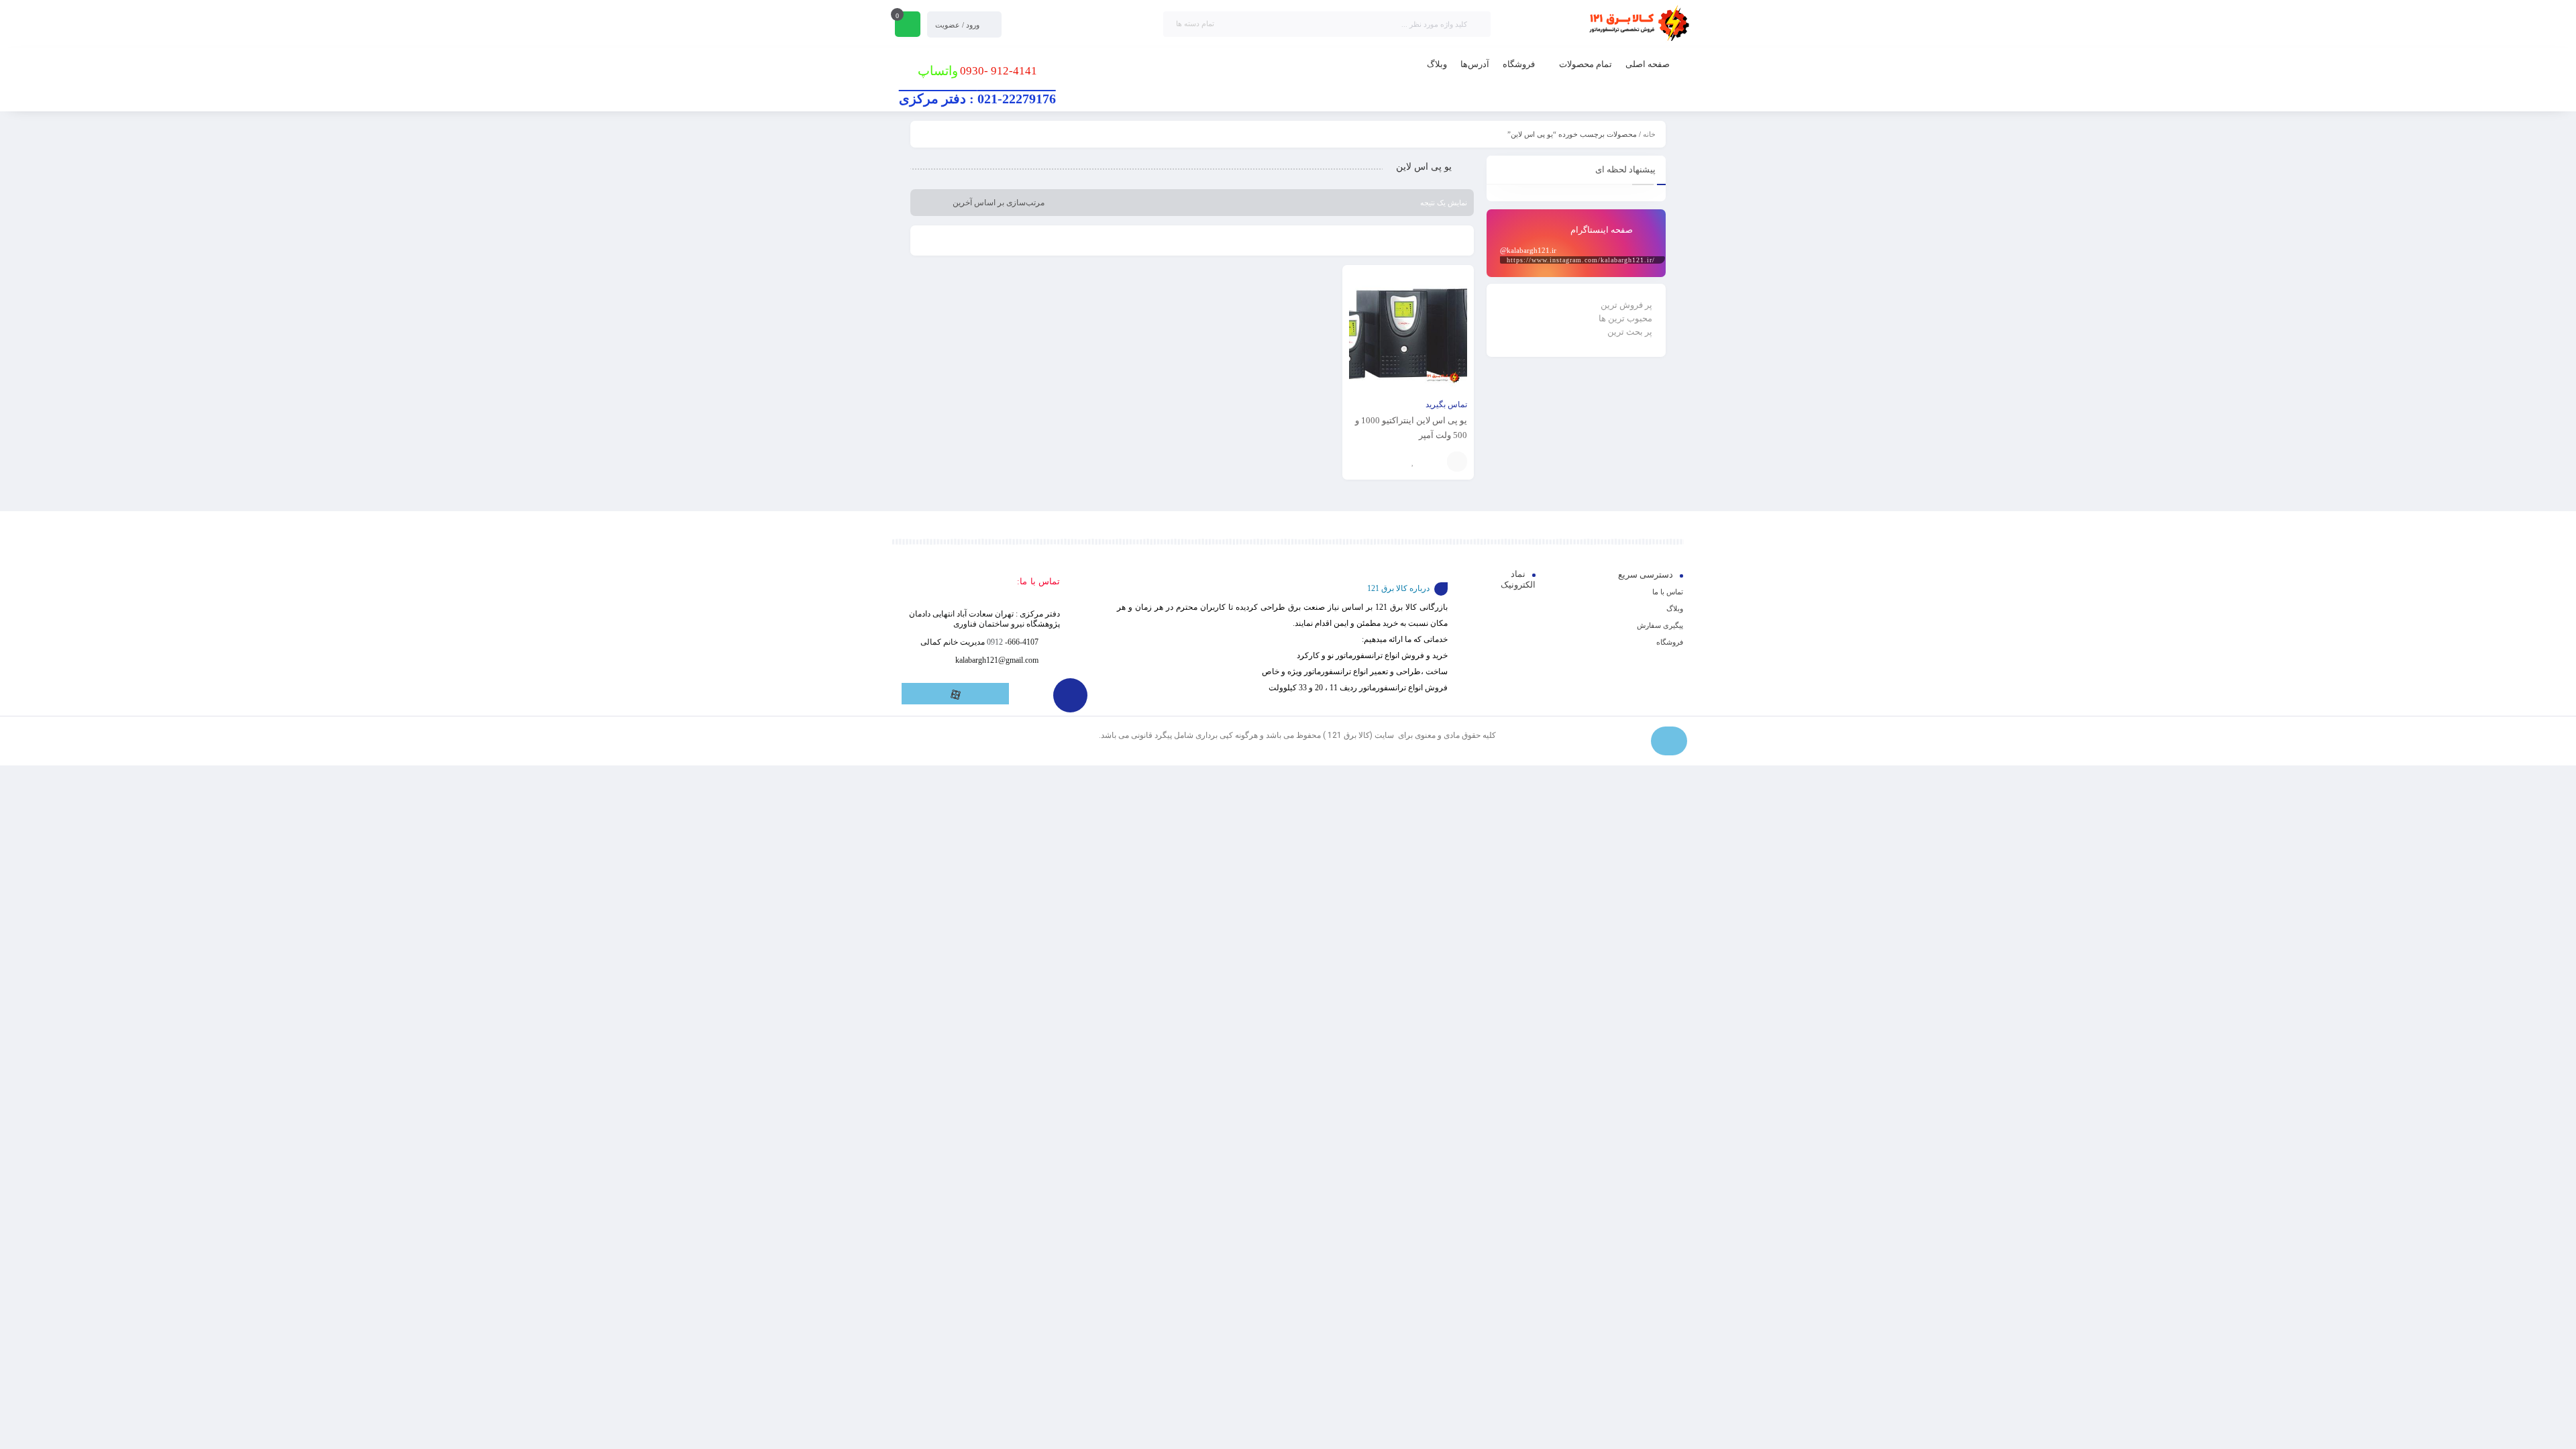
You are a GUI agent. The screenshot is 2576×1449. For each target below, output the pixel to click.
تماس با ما (1668, 592)
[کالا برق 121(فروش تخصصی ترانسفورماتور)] (1637, 24)
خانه (1649, 134)
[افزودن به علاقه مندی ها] (1413, 462)
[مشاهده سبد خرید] (908, 25)
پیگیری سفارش (1660, 625)
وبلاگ (1675, 608)
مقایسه (1434, 462)
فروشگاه (1670, 642)
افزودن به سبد (1457, 462)
